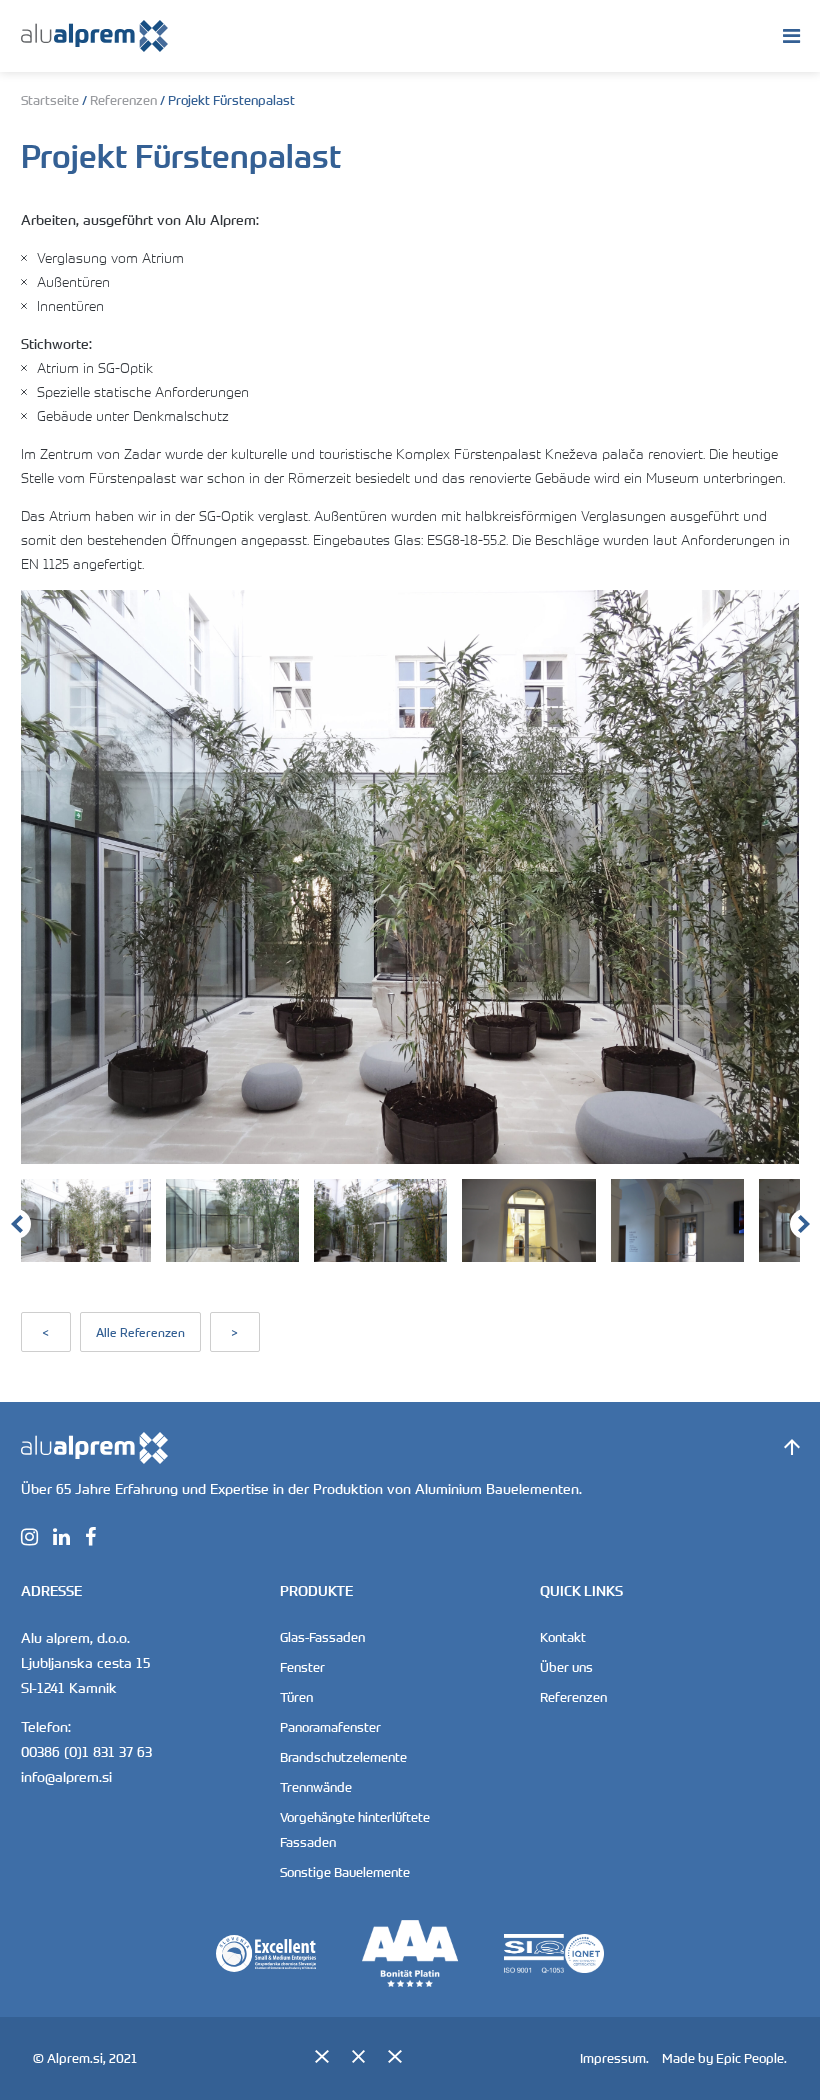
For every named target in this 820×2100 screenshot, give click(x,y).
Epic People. (751, 2058)
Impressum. (614, 2058)
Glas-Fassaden (322, 1637)
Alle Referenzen (140, 1332)
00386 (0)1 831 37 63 (86, 1751)
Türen (296, 1697)
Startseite (50, 100)
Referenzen (123, 100)
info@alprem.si (66, 1776)
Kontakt (563, 1637)
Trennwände (316, 1787)
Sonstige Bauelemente (345, 1872)
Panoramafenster (330, 1727)
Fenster (302, 1667)
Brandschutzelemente (343, 1757)
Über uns (566, 1667)
